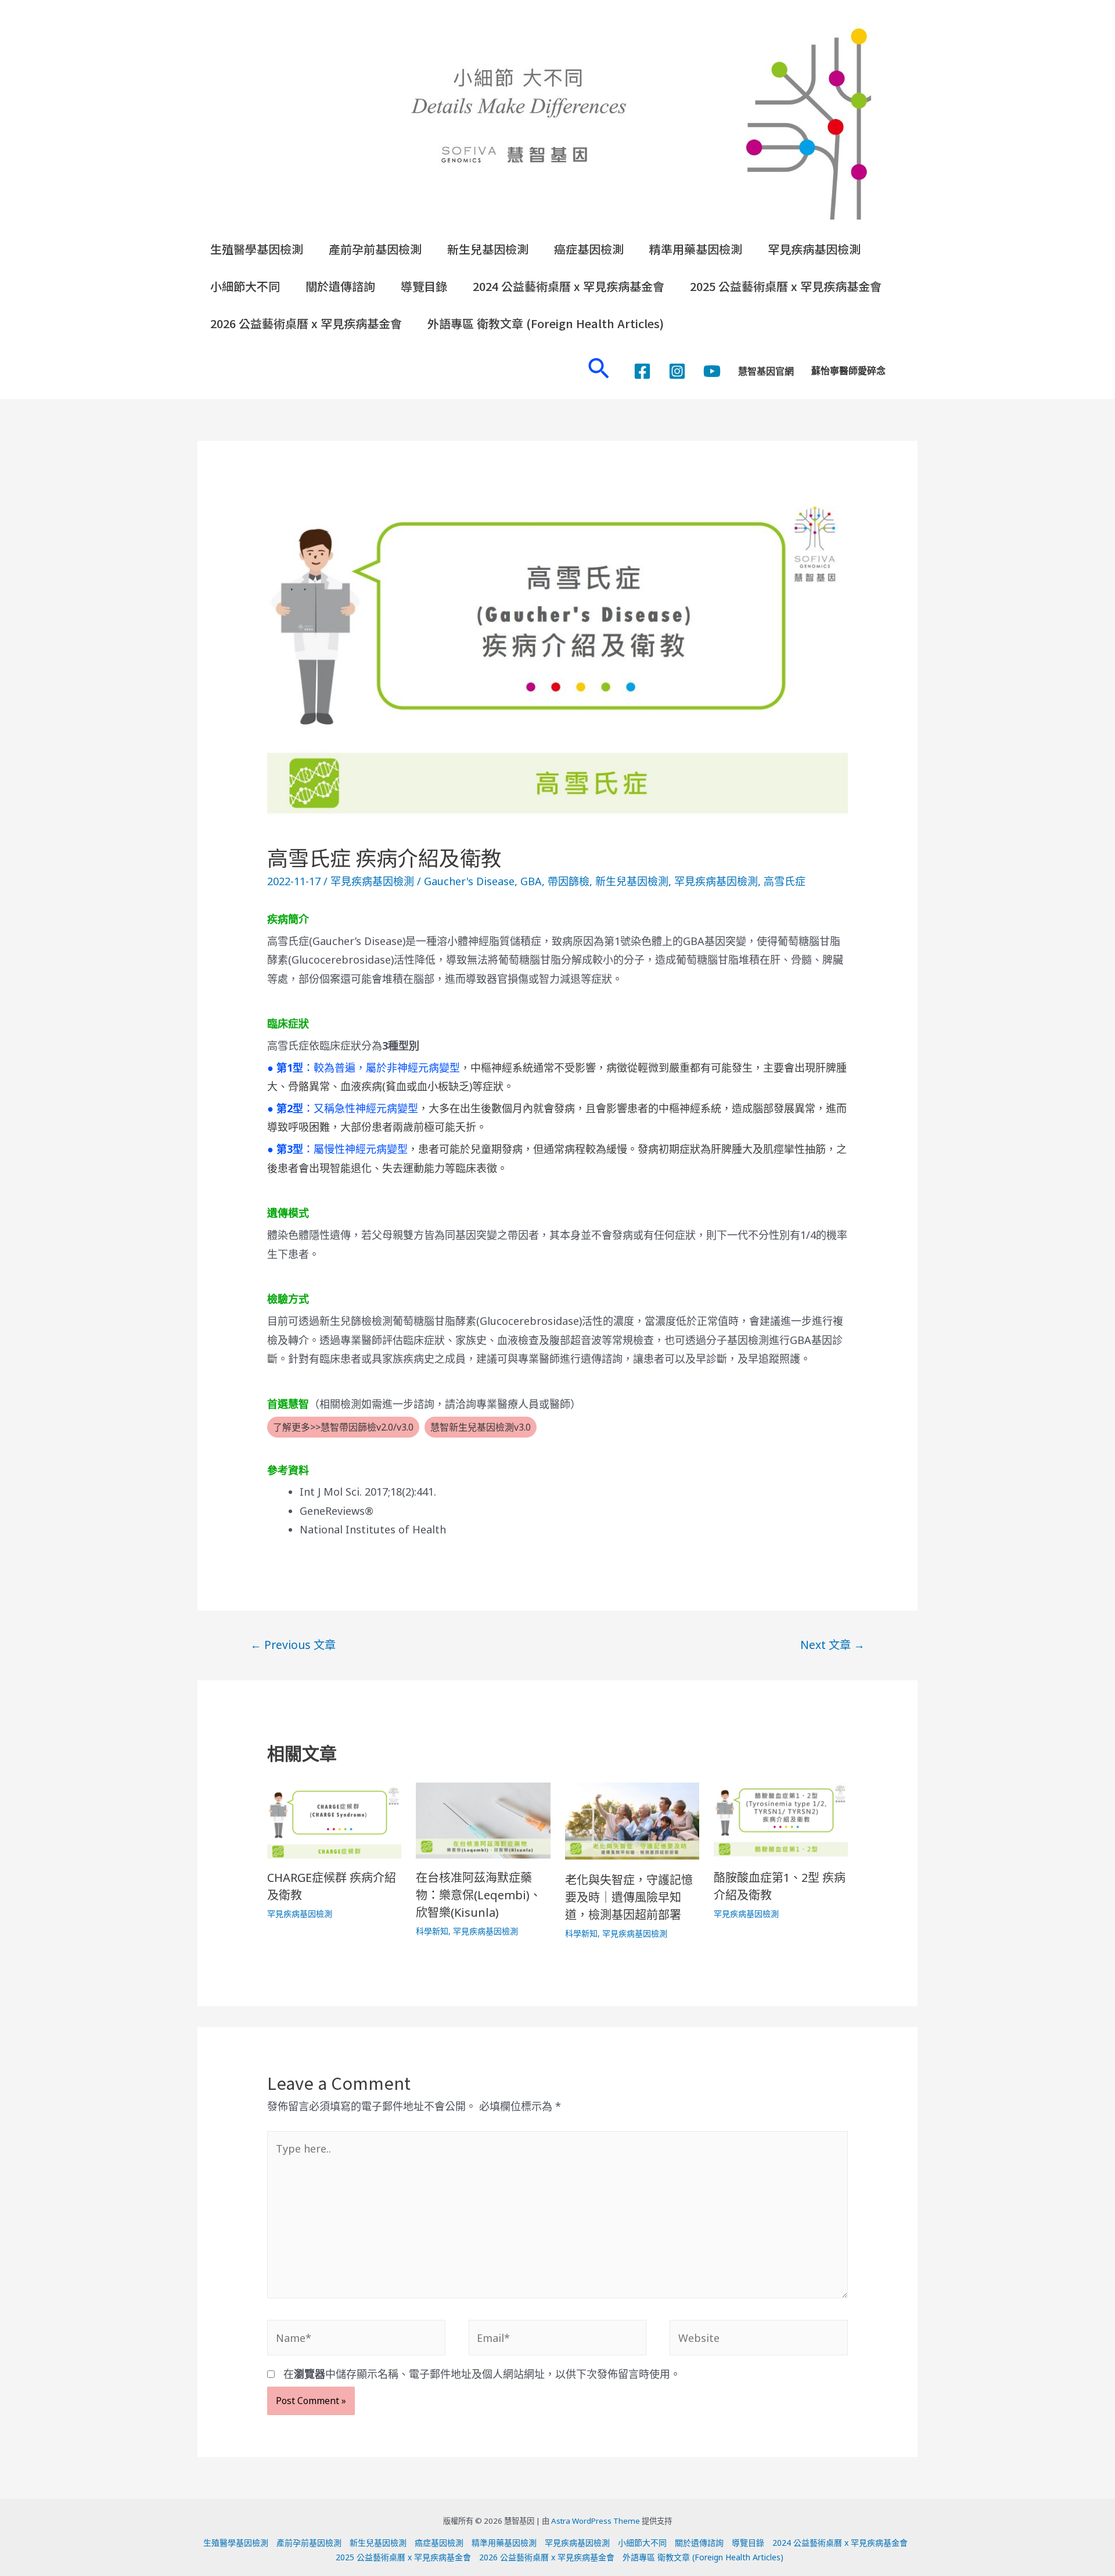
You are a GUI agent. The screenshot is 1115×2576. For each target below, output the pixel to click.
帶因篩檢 (569, 881)
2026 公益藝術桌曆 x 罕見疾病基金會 (306, 323)
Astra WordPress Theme (596, 2521)
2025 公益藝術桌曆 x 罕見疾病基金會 (786, 286)
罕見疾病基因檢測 (814, 249)
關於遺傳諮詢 (340, 286)
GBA (531, 881)
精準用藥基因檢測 (696, 249)
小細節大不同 (245, 286)
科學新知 (432, 1931)
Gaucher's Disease (469, 881)
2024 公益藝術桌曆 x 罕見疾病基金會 (569, 286)
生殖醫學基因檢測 (257, 249)
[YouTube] (712, 371)
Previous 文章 (293, 1645)
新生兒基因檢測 (488, 249)
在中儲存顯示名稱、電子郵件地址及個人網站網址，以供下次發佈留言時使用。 (482, 2374)
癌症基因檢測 (589, 249)
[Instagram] (677, 371)
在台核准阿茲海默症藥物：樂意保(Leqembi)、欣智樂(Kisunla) (479, 1895)
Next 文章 (832, 1645)
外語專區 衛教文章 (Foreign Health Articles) (546, 323)
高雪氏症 (785, 881)
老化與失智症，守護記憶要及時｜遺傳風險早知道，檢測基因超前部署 (629, 1897)
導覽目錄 (424, 286)
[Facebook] (642, 371)
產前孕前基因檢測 (375, 249)
